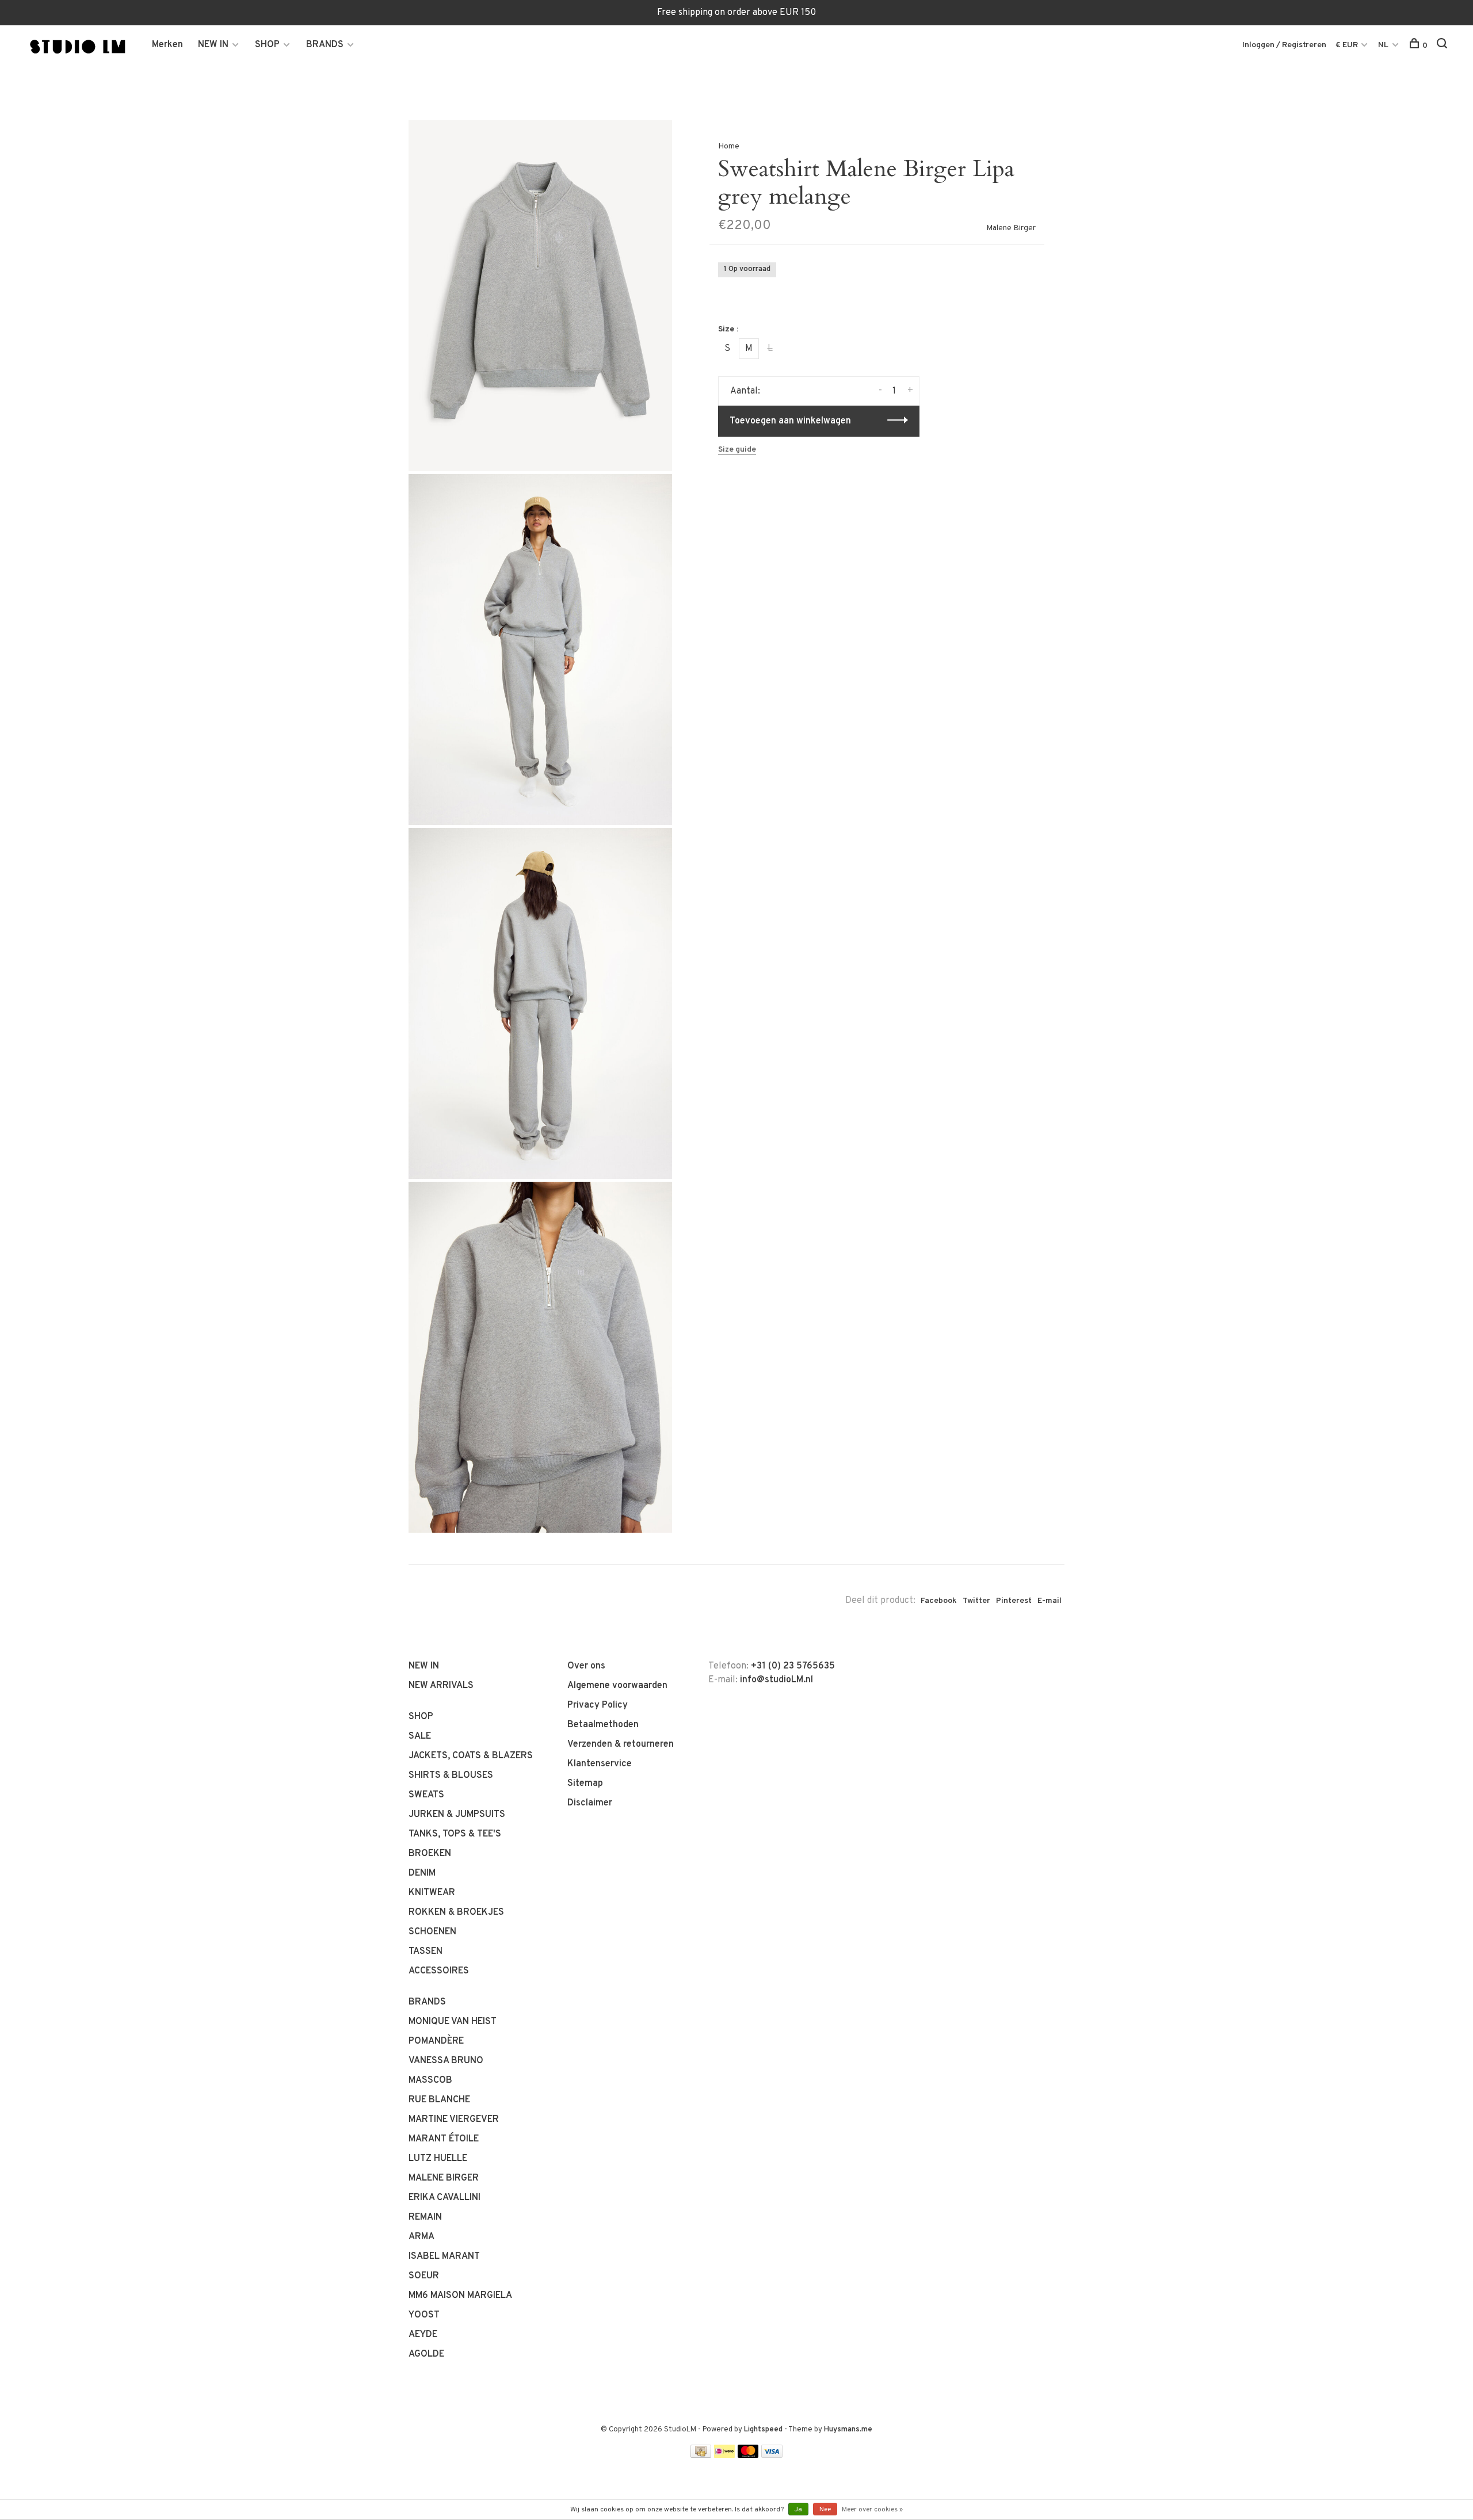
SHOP (267, 45)
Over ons (586, 1666)
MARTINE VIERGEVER (454, 2120)
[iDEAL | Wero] (724, 2456)
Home (729, 146)
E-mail (1050, 1601)
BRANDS (325, 45)
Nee (825, 2510)
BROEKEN (430, 1854)
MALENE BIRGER (444, 2178)
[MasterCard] (748, 2456)
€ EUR (1348, 45)
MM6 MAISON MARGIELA (460, 2296)
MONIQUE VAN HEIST (453, 2022)
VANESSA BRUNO (446, 2061)
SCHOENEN (432, 1932)
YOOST (424, 2315)
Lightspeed (763, 2430)
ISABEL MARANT (444, 2256)
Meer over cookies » (872, 2510)
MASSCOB (430, 2080)
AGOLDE (426, 2354)
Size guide (737, 450)
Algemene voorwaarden (617, 1686)
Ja (798, 2510)
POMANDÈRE (436, 2041)
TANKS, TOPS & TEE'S (455, 1834)
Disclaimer (590, 1803)
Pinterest (1014, 1601)
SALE (420, 1736)
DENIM (422, 1873)
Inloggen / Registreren (1284, 45)
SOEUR (424, 2276)
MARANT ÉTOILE (444, 2139)
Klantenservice (600, 1764)
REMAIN (425, 2217)
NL (1383, 45)
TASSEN (426, 1952)
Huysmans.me (848, 2430)
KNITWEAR (432, 1893)
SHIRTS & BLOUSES (451, 1776)
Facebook (939, 1601)
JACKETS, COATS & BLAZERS (471, 1756)
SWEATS (426, 1795)
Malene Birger (1011, 228)
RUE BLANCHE (439, 2100)
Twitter (976, 1601)
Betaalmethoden (603, 1725)
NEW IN (213, 45)
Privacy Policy (598, 1705)
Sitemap (585, 1784)
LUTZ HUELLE (438, 2159)
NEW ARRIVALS (441, 1686)
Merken (167, 45)
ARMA (421, 2237)
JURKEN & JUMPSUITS (457, 1815)
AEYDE (423, 2335)
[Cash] (701, 2456)
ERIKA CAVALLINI (444, 2198)
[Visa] (772, 2456)
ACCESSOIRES (439, 1971)
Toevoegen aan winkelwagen (790, 421)
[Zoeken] (1443, 46)
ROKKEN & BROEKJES (456, 1912)
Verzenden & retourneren (621, 1744)
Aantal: (745, 391)
